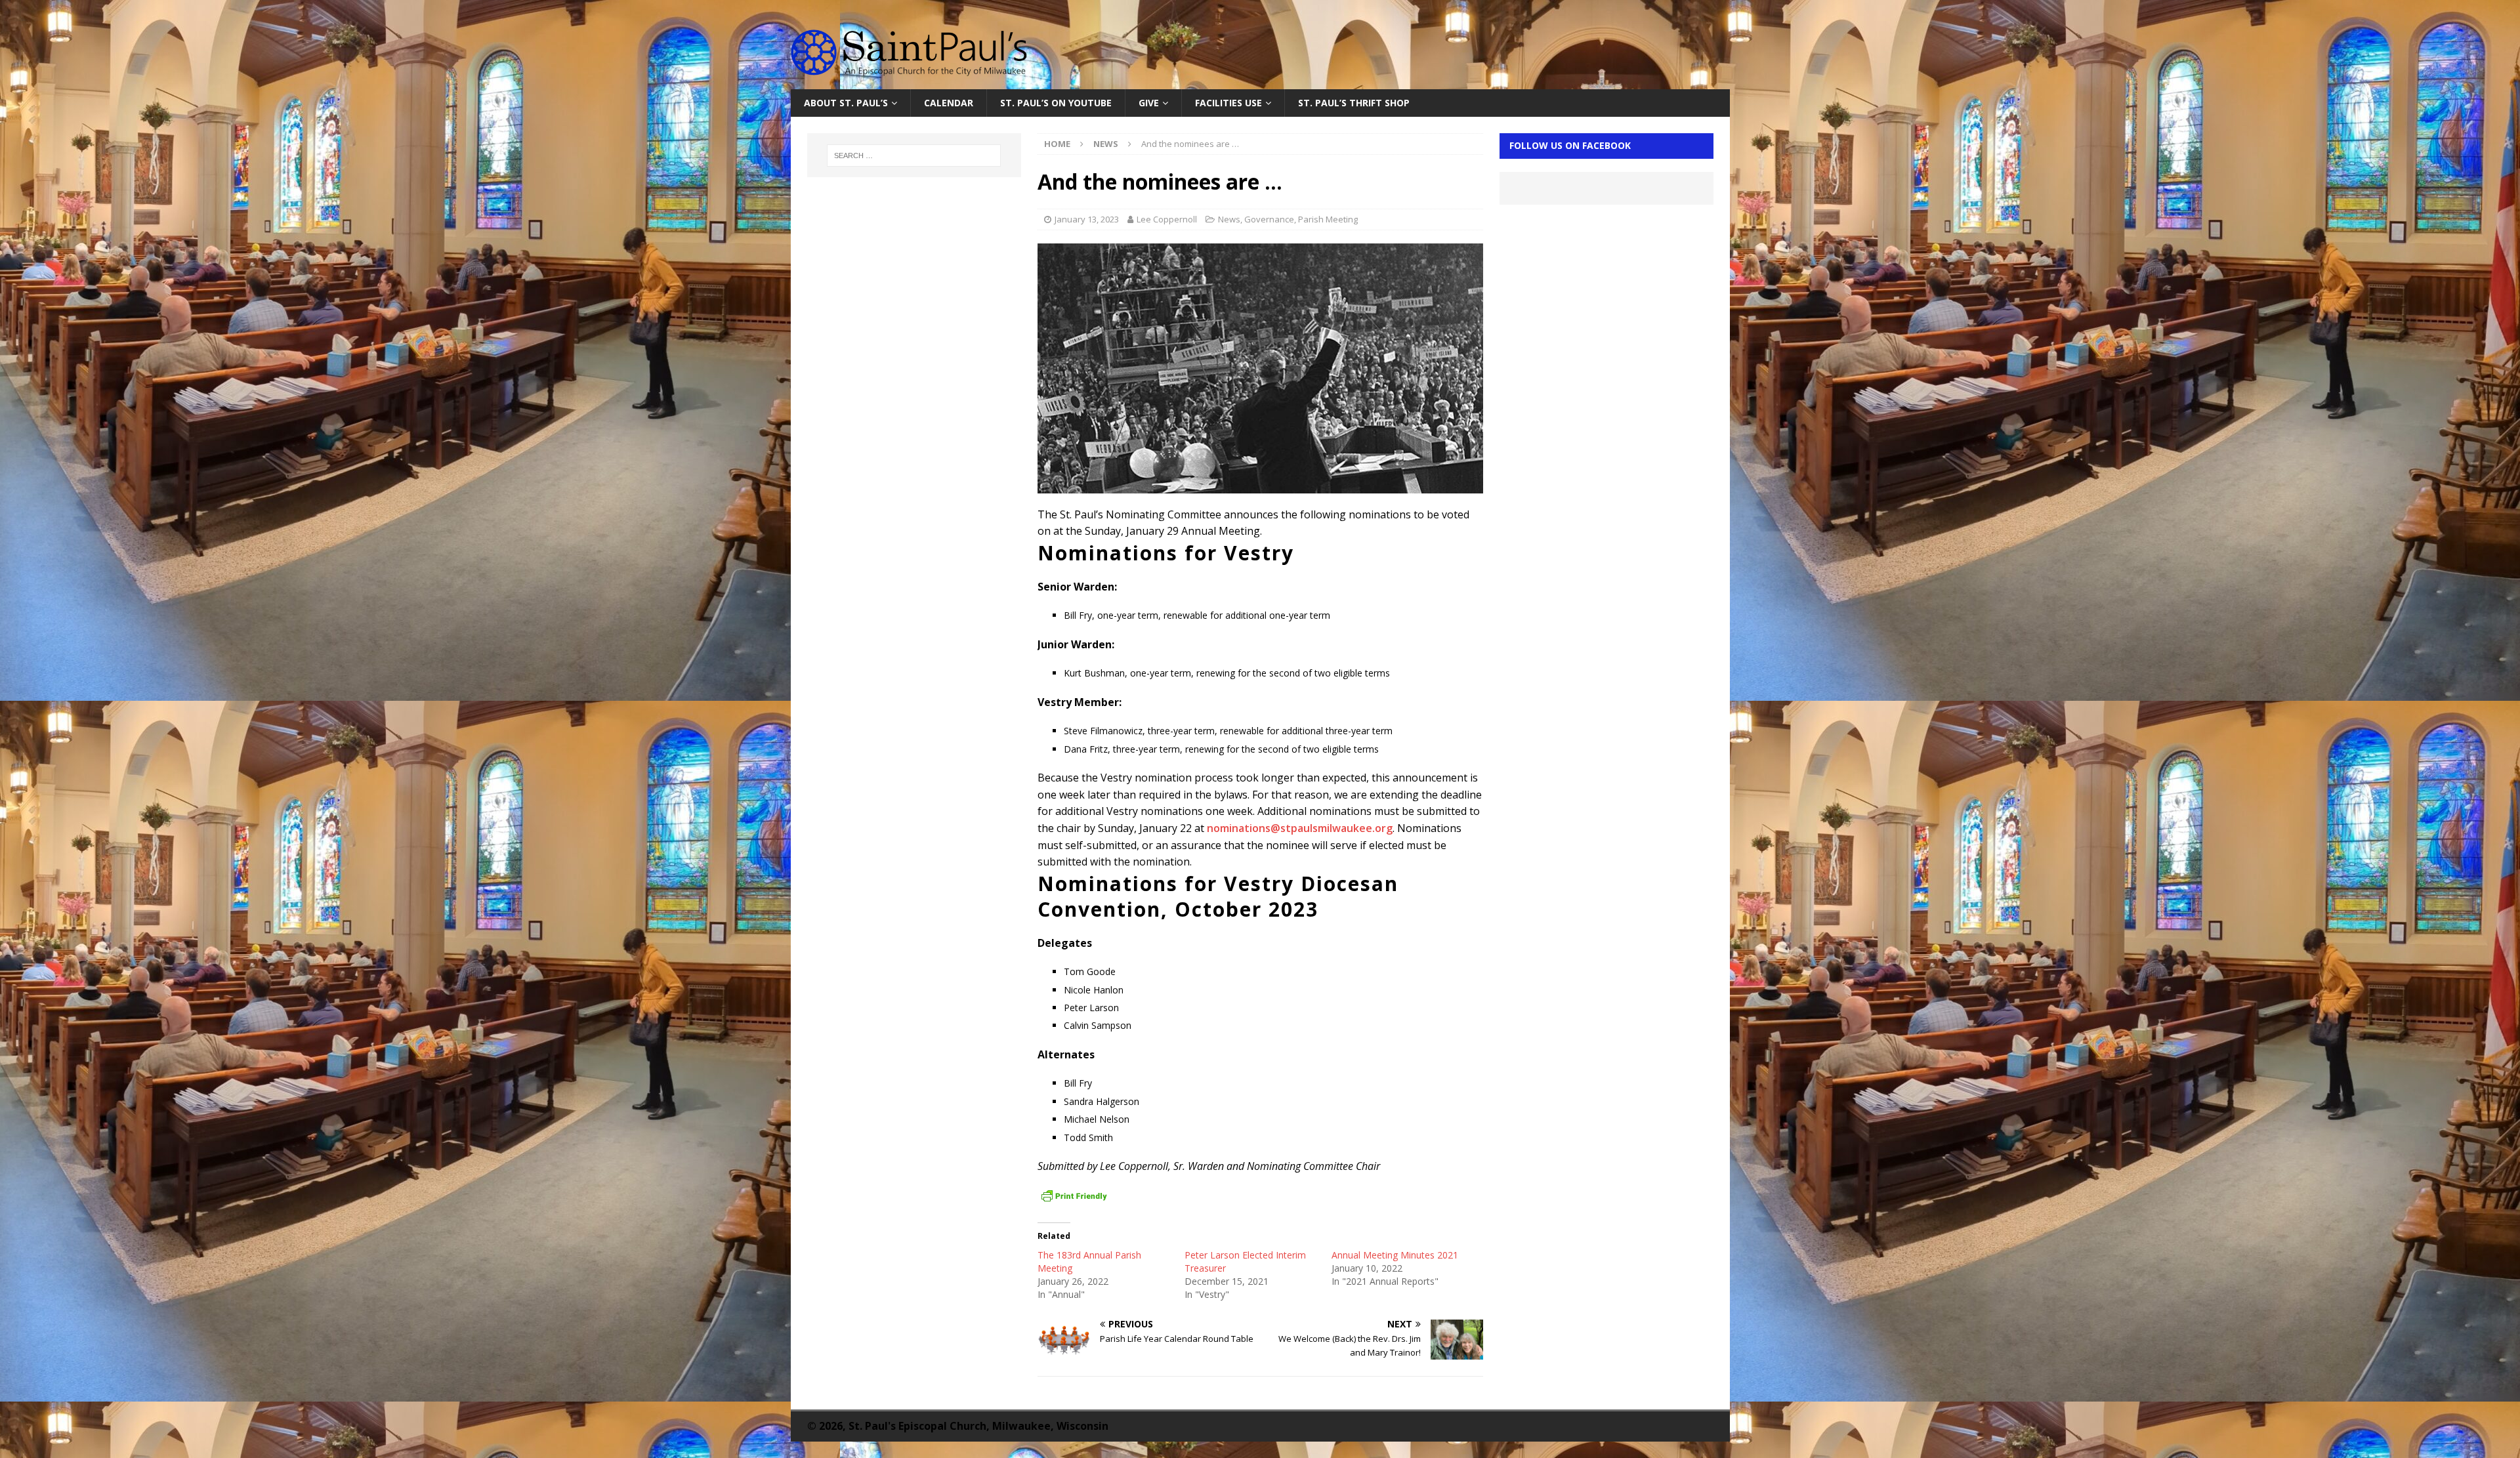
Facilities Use (1228, 103)
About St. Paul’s (846, 103)
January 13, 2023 (1087, 219)
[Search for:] (914, 156)
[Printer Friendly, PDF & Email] (1074, 1196)
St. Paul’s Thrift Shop (1354, 103)
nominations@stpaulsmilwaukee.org (1300, 828)
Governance (1269, 219)
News (1229, 219)
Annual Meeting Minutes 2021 (1395, 1255)
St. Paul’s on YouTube (1056, 103)
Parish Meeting (1328, 219)
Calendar (949, 103)
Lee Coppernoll (1167, 219)
